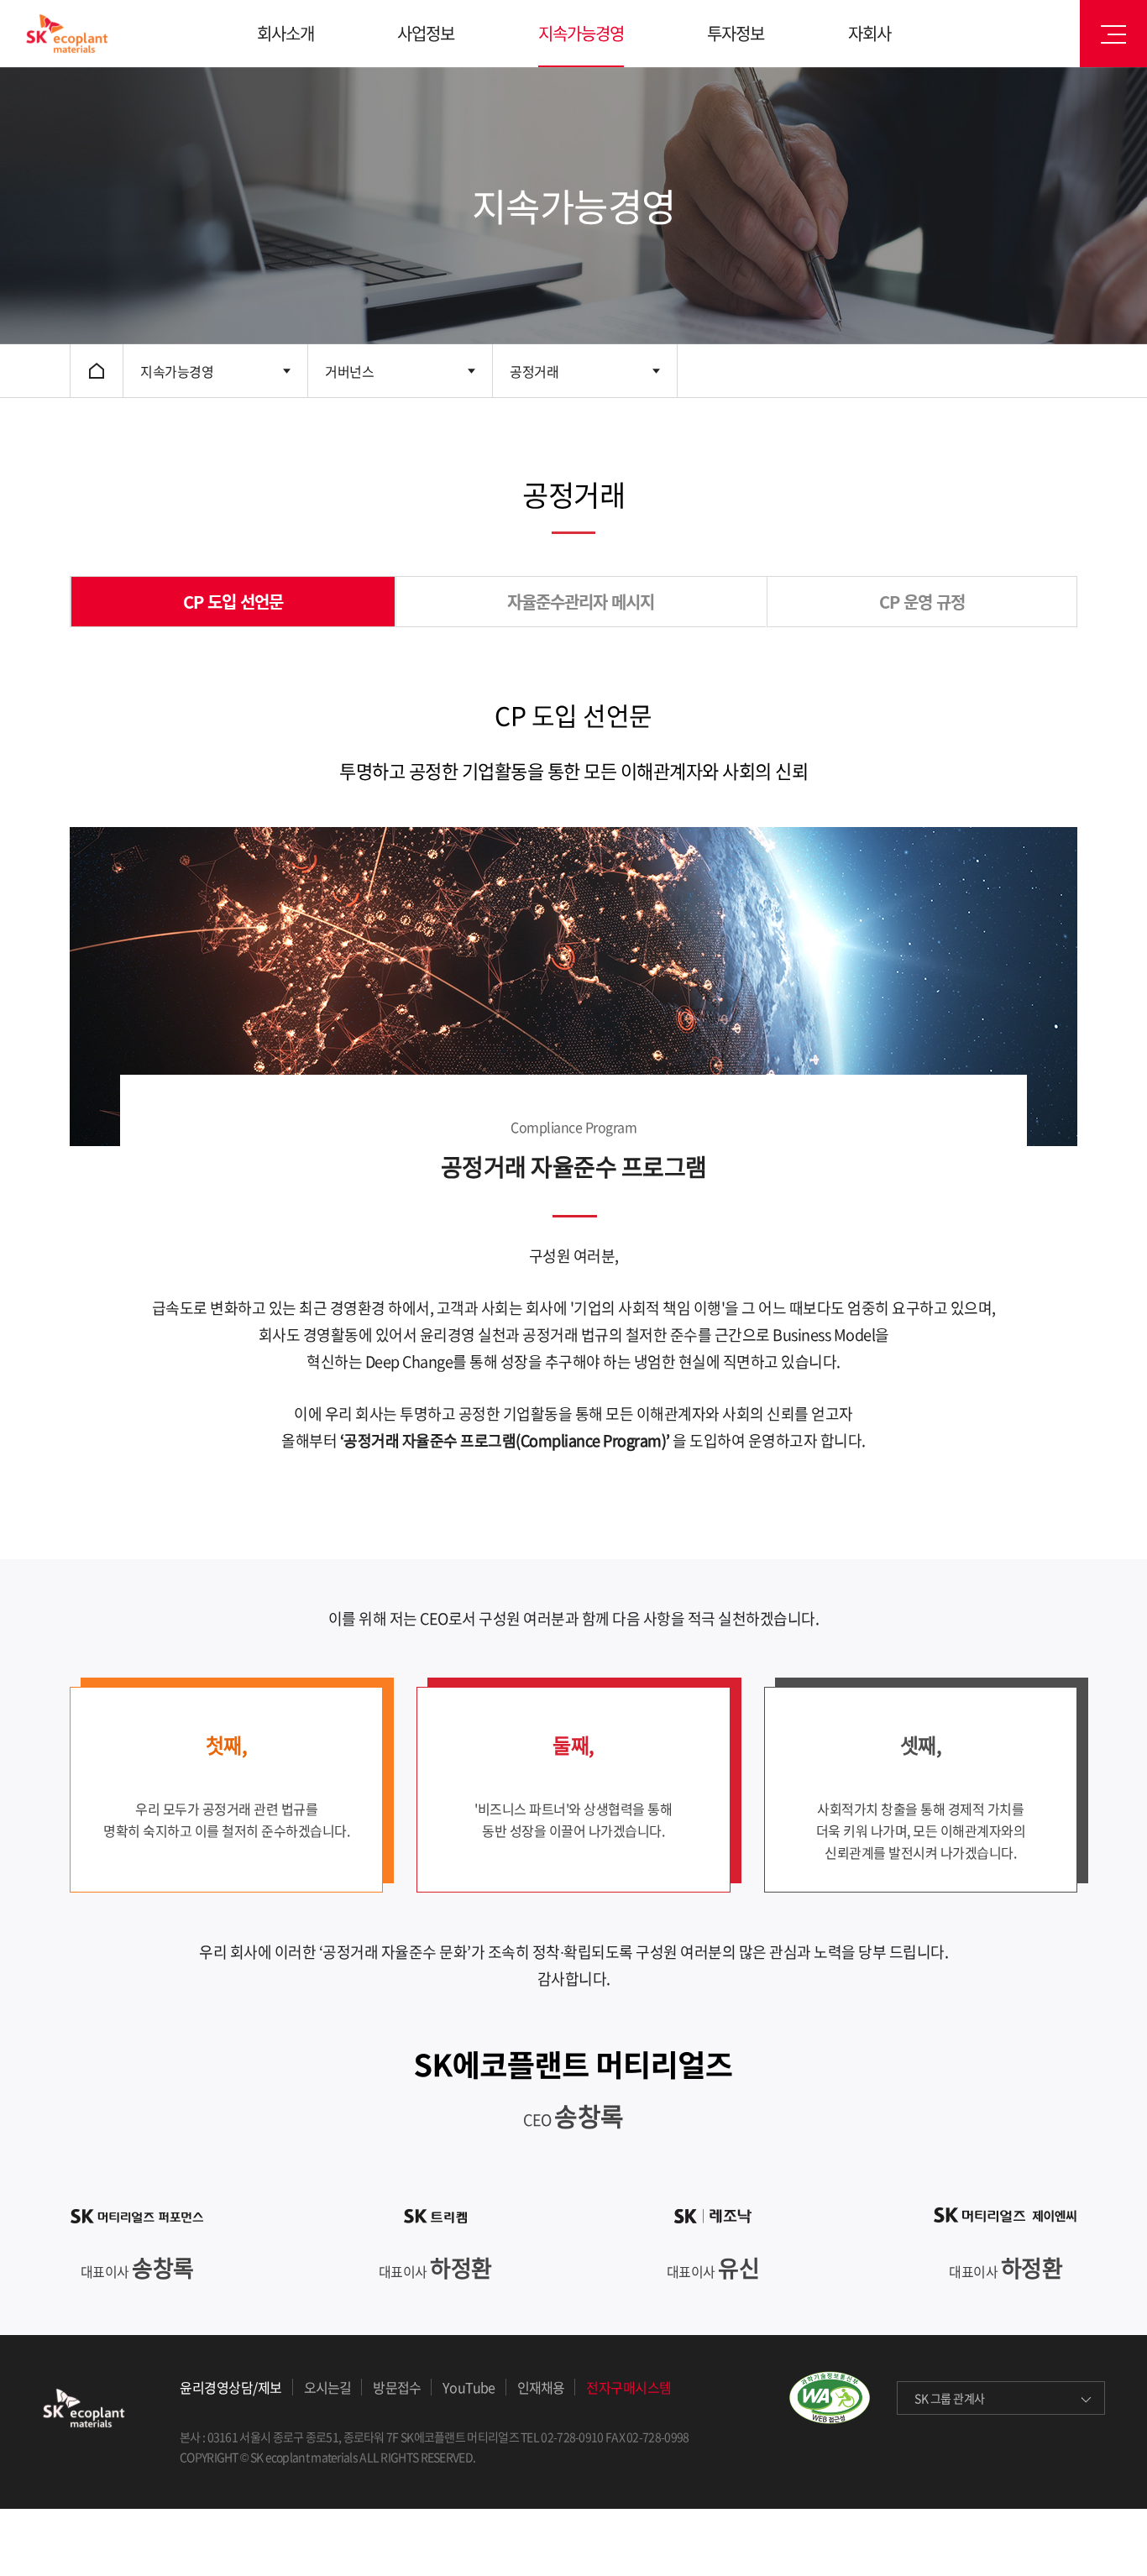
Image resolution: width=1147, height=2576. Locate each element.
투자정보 (736, 33)
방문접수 (397, 2387)
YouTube (469, 2387)
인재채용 (541, 2387)
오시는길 (328, 2387)
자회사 (869, 33)
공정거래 (534, 371)
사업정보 (426, 33)
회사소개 (285, 33)
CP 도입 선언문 (233, 602)
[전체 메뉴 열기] (1113, 34)
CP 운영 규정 (922, 602)
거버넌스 (349, 371)
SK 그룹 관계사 (950, 2398)
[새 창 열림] (842, 2401)
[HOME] (97, 371)
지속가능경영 (581, 33)
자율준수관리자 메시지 (581, 602)
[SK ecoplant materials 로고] (67, 34)
